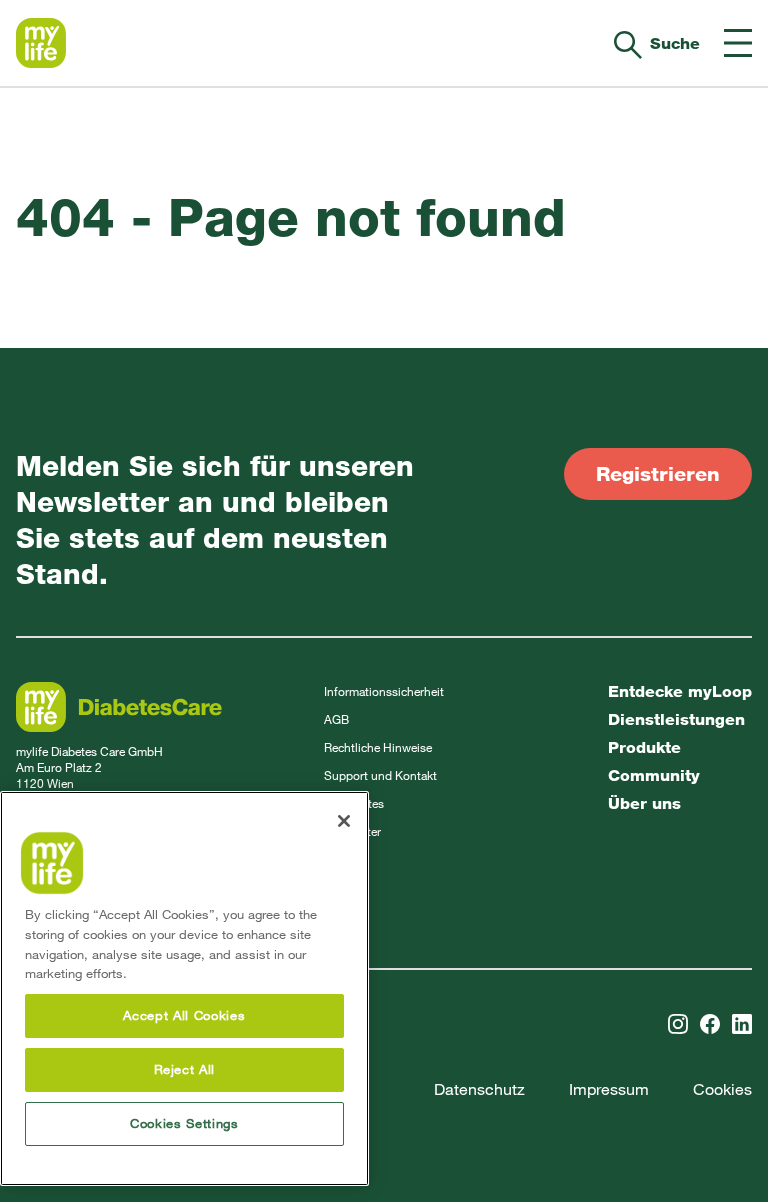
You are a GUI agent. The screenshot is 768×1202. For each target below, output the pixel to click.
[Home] (41, 43)
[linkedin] (742, 1024)
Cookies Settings (184, 1123)
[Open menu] (738, 43)
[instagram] (678, 1024)
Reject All (185, 1069)
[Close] (344, 821)
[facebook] (710, 1024)
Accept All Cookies (184, 1015)
